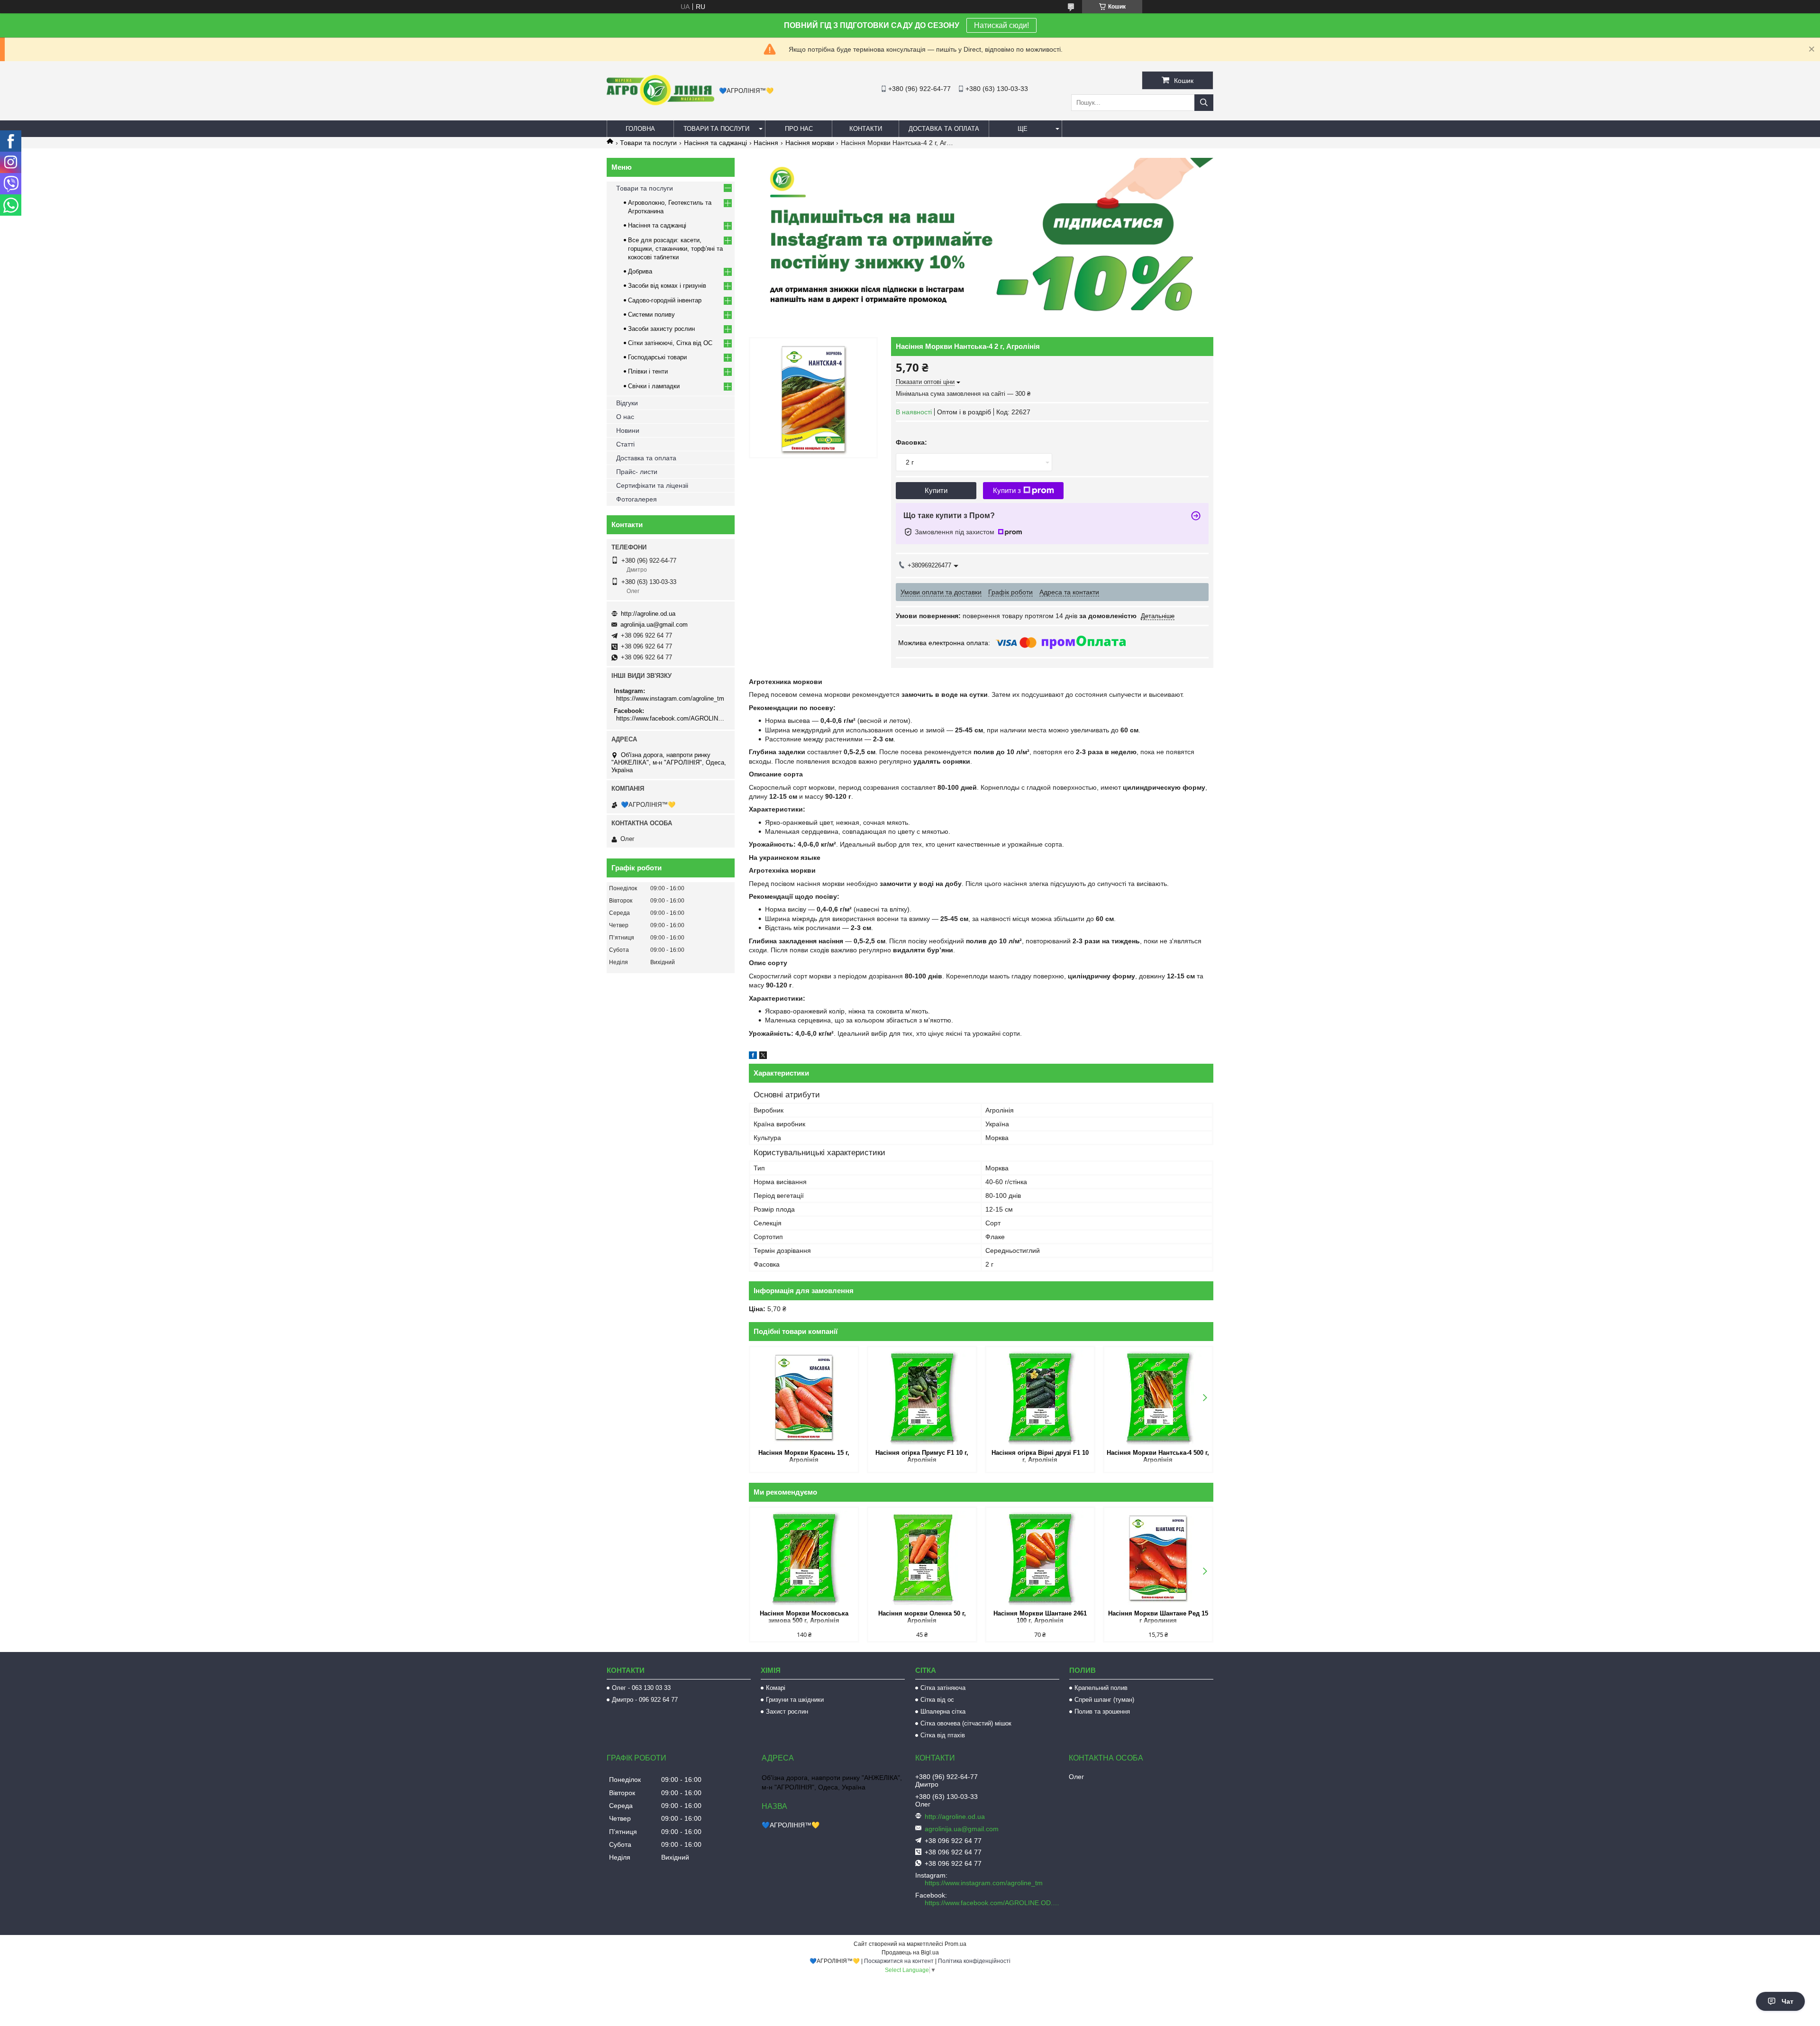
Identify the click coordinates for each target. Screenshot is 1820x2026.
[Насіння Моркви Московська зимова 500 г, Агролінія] (804, 1558)
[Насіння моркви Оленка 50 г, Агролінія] (922, 1558)
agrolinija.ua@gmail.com (654, 625)
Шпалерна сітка (943, 1711)
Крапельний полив (1101, 1688)
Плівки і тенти (648, 371)
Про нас (799, 129)
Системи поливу (651, 315)
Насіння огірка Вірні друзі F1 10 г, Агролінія (1040, 1456)
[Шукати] (1204, 103)
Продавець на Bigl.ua (910, 1953)
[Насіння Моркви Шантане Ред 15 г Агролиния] (1158, 1558)
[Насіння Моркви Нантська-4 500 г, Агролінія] (1158, 1397)
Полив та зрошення (1102, 1711)
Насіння (766, 143)
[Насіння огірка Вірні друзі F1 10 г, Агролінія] (1040, 1397)
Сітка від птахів (943, 1735)
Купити (936, 490)
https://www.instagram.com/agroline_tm (670, 698)
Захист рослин (787, 1711)
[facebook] (753, 1057)
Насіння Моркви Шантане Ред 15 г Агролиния (1158, 1617)
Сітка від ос (937, 1700)
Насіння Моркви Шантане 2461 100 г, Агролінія (1040, 1617)
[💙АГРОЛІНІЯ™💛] (660, 103)
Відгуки (627, 403)
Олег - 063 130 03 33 (641, 1688)
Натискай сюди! (1001, 25)
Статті (625, 444)
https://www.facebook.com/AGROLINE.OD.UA (672, 718)
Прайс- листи (637, 472)
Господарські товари (657, 357)
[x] (763, 1057)
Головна (640, 129)
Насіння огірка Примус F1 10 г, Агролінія (922, 1456)
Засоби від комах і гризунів (667, 286)
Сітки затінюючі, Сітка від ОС (670, 343)
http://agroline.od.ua (648, 614)
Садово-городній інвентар (665, 300)
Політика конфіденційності (974, 1961)
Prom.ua (955, 1944)
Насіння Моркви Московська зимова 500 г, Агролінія (804, 1617)
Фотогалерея (637, 499)
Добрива (640, 271)
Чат (1788, 2001)
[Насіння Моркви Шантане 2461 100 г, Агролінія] (1040, 1558)
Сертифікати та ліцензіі (652, 485)
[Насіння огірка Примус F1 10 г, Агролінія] (922, 1397)
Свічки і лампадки (654, 386)
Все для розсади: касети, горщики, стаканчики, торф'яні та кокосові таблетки (675, 249)
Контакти (866, 129)
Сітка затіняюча (943, 1688)
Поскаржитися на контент (899, 1961)
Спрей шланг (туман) (1104, 1700)
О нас (625, 417)
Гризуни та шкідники (795, 1700)
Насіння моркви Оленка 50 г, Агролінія (922, 1617)
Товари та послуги (716, 129)
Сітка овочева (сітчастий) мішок (966, 1723)
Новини (628, 430)
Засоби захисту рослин (661, 329)
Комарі (776, 1688)
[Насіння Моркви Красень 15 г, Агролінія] (804, 1397)
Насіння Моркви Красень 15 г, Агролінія (804, 1456)
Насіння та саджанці (715, 143)
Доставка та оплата (944, 129)
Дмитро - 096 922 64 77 (645, 1700)
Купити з (1007, 490)
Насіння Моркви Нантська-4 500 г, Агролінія (1158, 1456)
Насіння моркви (810, 143)
